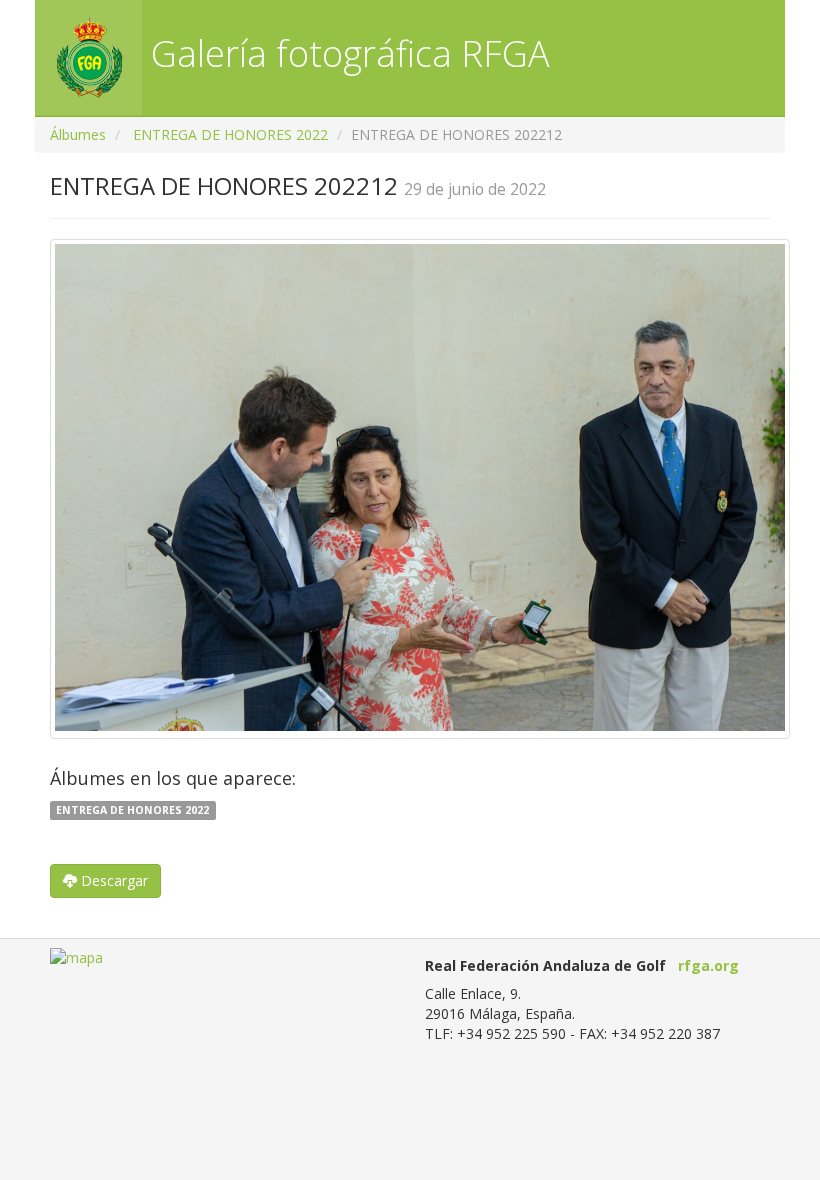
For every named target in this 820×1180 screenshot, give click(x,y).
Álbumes (78, 134)
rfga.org (708, 965)
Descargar (112, 880)
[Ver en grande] (420, 489)
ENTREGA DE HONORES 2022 (230, 134)
